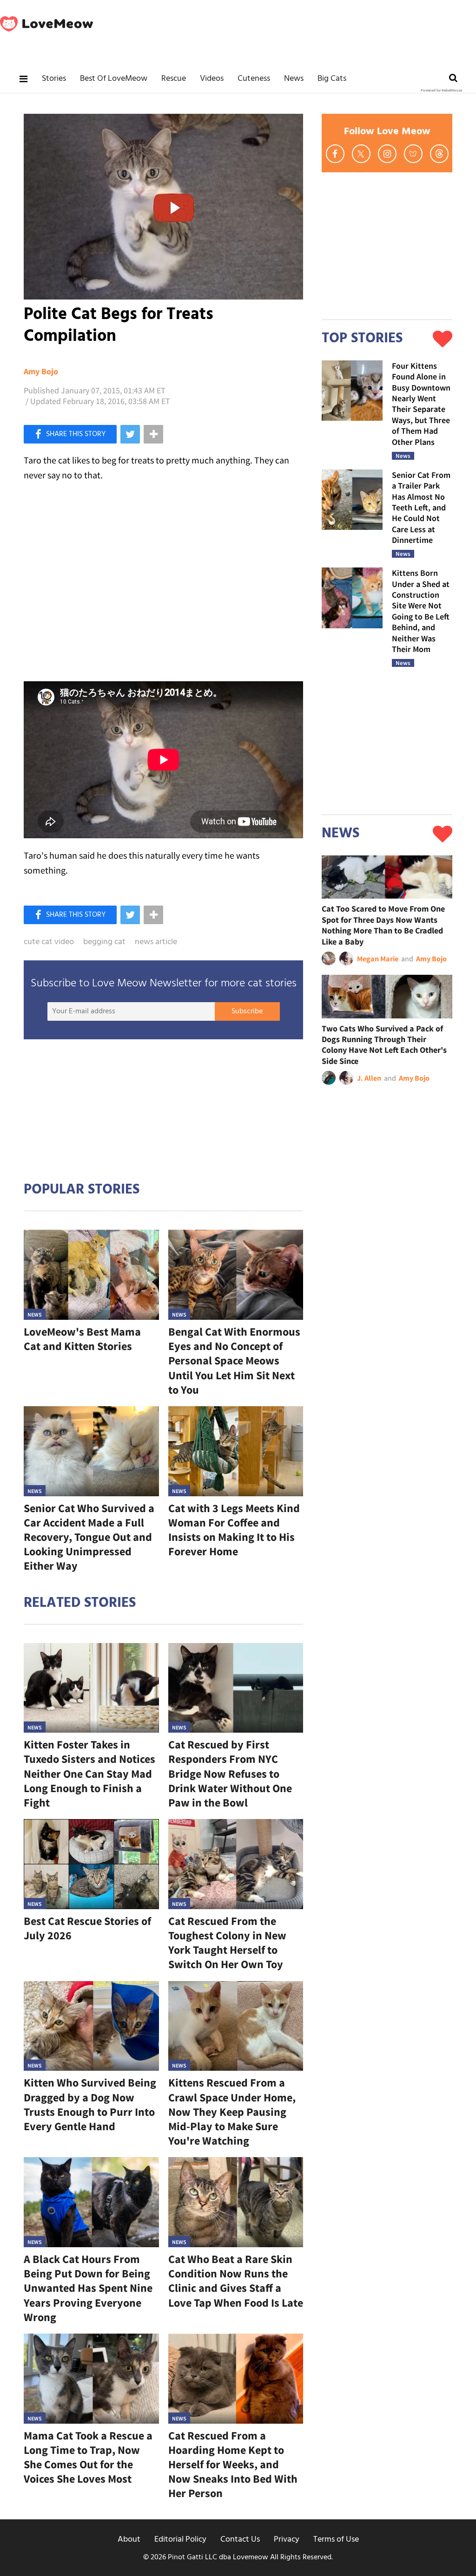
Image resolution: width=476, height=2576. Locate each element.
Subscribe (247, 1011)
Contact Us (240, 2540)
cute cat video (49, 942)
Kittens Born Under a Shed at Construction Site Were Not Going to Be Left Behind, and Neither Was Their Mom (421, 611)
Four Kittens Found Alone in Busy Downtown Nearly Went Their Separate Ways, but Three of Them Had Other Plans (421, 404)
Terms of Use (336, 2540)
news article (156, 942)
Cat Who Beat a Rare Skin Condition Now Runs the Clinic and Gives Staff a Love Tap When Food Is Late (236, 2281)
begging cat (104, 942)
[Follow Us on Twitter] (361, 154)
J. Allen (369, 1078)
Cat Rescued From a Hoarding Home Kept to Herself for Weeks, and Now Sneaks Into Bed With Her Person (233, 2465)
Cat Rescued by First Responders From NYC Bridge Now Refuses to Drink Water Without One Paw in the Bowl (230, 1774)
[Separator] (153, 434)
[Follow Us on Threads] (439, 154)
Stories (54, 79)
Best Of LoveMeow (114, 79)
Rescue (174, 79)
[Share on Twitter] (130, 434)
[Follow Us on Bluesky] (413, 154)
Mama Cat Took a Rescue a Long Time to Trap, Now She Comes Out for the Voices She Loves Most (88, 2457)
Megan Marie (378, 959)
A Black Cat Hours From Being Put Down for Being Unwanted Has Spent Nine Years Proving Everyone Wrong (88, 2288)
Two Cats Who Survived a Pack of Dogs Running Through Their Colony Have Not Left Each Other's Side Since (384, 1045)
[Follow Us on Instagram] (387, 154)
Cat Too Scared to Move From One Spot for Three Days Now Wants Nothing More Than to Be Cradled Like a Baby (383, 925)
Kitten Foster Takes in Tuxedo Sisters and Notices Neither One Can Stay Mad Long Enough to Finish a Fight (89, 1774)
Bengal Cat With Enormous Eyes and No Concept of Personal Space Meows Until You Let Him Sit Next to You (234, 1361)
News (294, 79)
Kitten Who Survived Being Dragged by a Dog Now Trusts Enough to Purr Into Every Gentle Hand (90, 2104)
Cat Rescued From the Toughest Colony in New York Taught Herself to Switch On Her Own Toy (227, 1943)
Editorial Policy (180, 2540)
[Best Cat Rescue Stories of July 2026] (91, 1864)
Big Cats (332, 79)
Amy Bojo (41, 372)
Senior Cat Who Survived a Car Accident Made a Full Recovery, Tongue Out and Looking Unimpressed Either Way (89, 1537)
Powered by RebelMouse (441, 91)
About (129, 2540)
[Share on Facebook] (70, 434)
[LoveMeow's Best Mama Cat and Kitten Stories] (91, 1275)
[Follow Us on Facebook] (335, 154)
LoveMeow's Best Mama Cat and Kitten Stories (82, 1339)
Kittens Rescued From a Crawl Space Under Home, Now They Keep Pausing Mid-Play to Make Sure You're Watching (232, 2112)
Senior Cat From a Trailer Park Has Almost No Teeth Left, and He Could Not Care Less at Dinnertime (421, 507)
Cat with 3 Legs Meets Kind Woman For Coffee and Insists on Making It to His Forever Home (234, 1530)
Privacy (287, 2540)
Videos (212, 79)
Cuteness (254, 79)
